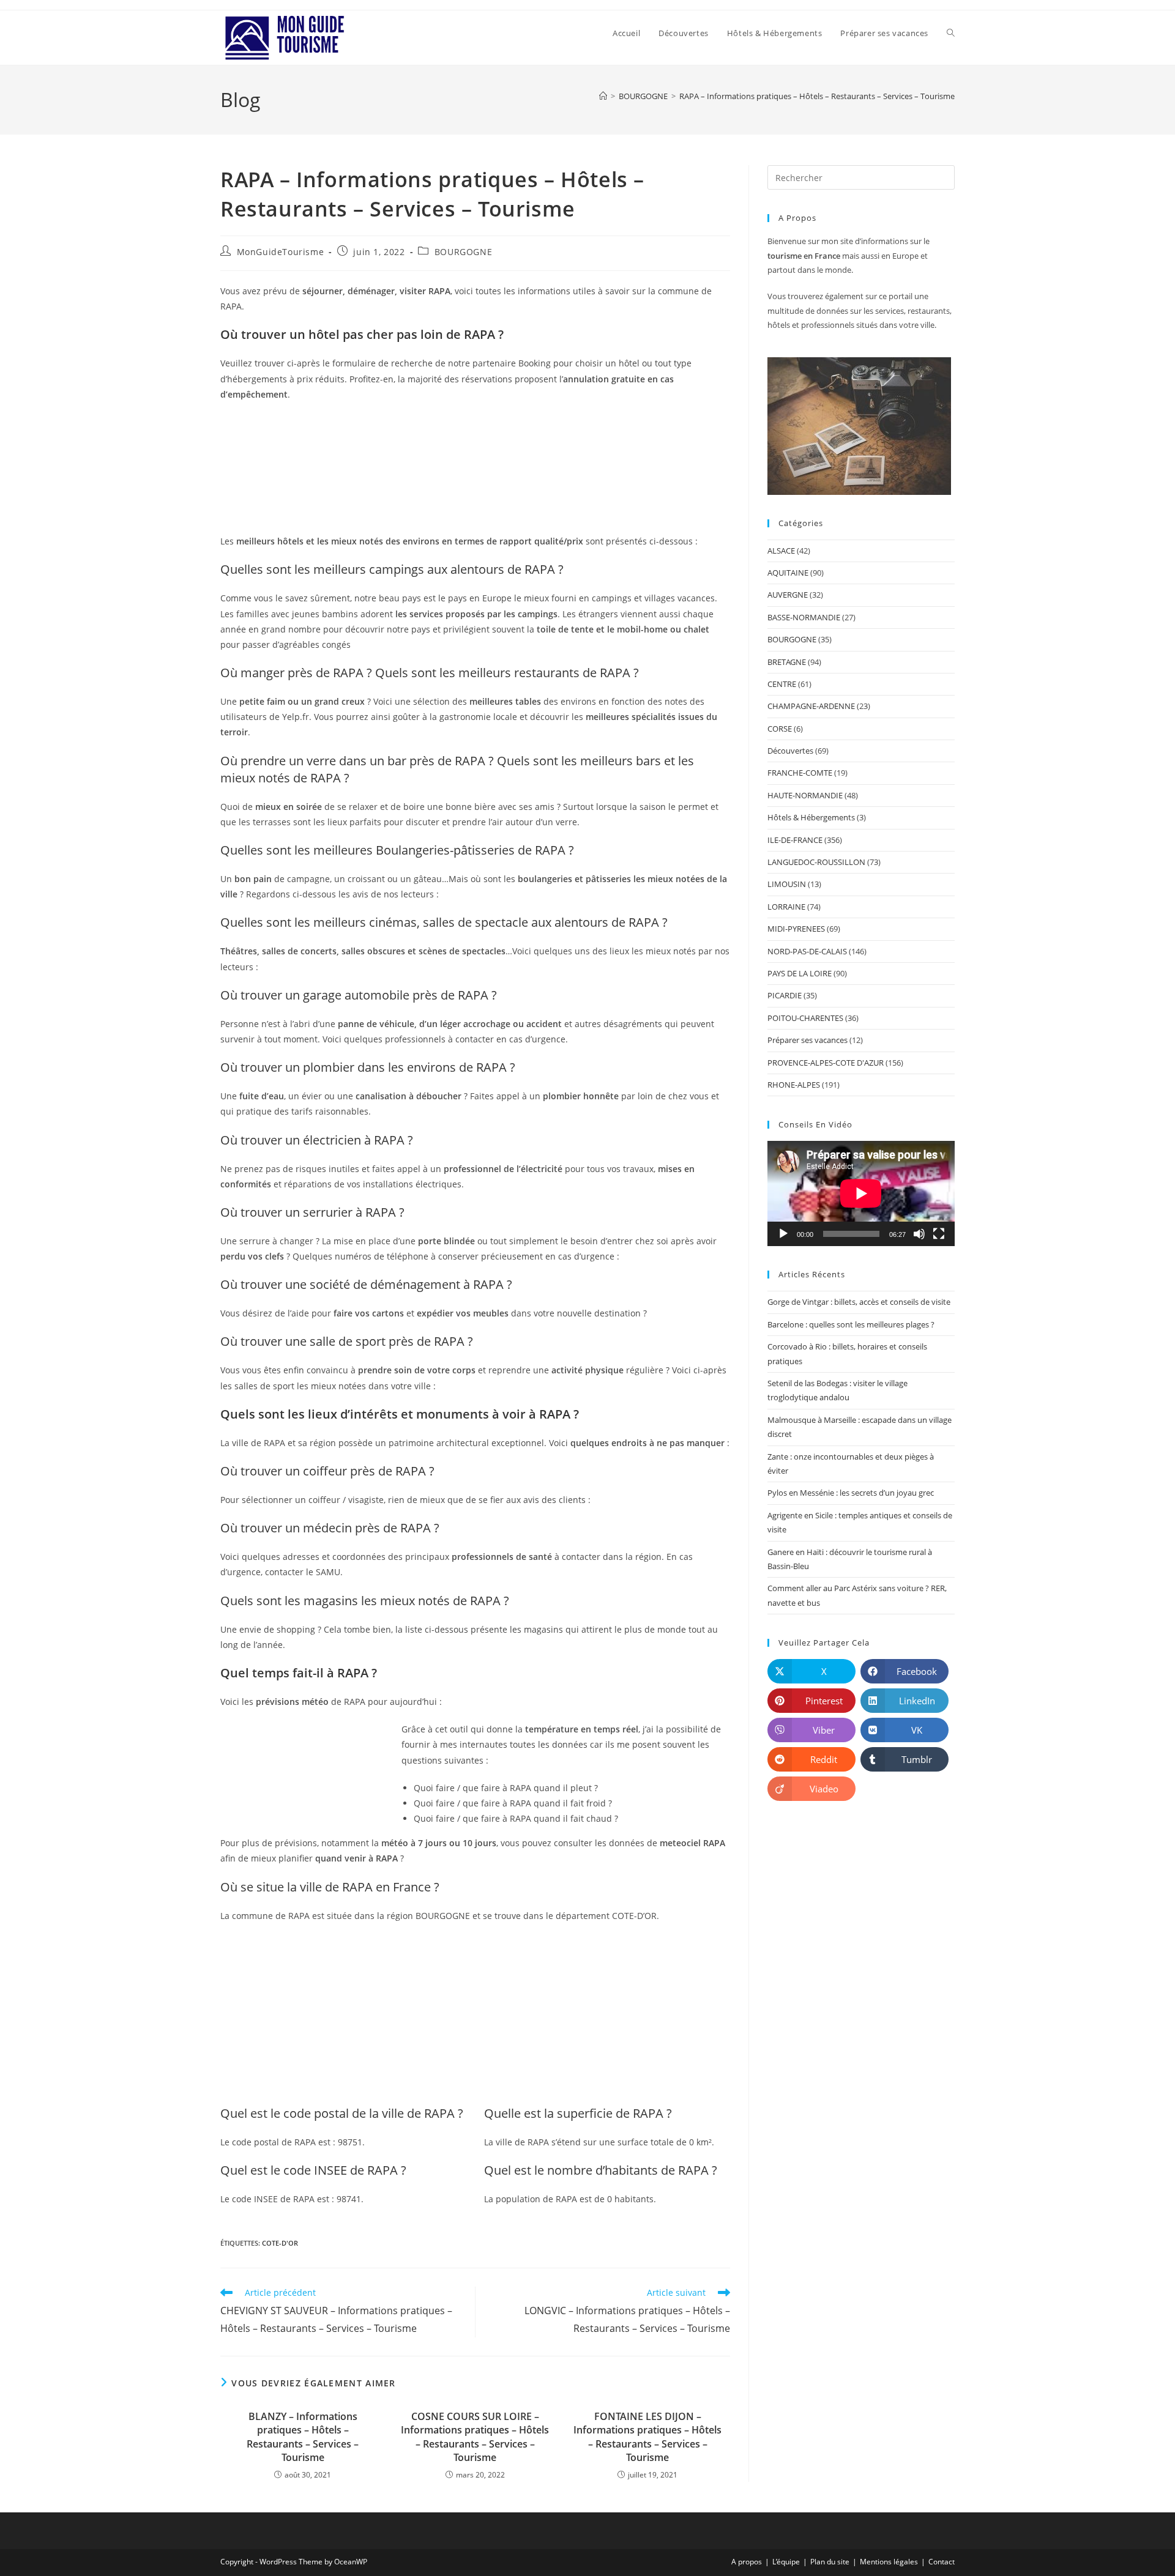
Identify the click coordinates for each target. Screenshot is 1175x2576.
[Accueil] (603, 96)
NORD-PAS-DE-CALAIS (807, 951)
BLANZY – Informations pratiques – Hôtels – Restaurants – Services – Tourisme (303, 2437)
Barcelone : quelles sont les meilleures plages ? (851, 1324)
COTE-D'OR (280, 2243)
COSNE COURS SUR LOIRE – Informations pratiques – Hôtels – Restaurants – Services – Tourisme (475, 2437)
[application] (861, 1193)
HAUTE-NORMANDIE (805, 795)
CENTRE (782, 684)
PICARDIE (785, 995)
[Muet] (919, 1234)
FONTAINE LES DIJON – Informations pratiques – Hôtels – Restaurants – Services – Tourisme (647, 2437)
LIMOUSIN (787, 884)
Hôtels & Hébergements (811, 817)
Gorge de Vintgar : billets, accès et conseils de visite (859, 1302)
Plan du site (830, 2562)
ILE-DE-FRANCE (795, 840)
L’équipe (786, 2562)
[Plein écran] (939, 1234)
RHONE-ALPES (794, 1085)
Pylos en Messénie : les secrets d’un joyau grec (851, 1493)
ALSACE (781, 551)
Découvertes (790, 751)
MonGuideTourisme (281, 252)
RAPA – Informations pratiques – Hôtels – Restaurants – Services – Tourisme (817, 96)
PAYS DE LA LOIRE (800, 973)
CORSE (780, 729)
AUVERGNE (788, 595)
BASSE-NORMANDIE (804, 617)
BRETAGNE (787, 662)
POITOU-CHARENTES (805, 1018)
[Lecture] (783, 1234)
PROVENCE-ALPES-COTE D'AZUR (826, 1063)
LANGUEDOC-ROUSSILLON (816, 862)
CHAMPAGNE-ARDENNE (811, 706)
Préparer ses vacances (808, 1040)
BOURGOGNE (463, 252)
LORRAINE (786, 907)
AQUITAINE (788, 573)
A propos (747, 2562)
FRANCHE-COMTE (800, 773)
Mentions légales (889, 2562)
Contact (942, 2562)
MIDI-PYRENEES (796, 929)
